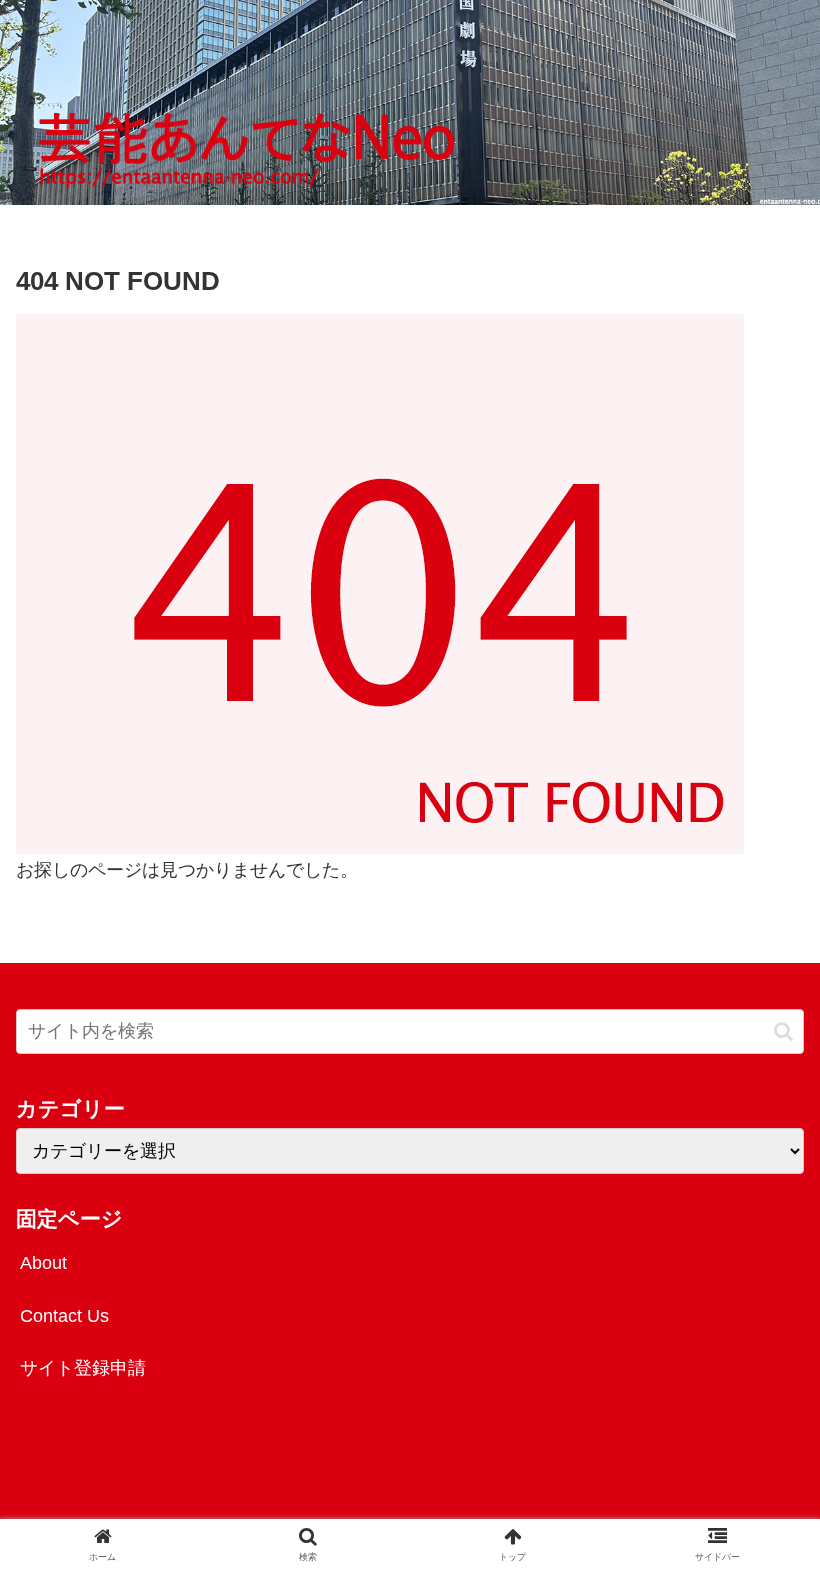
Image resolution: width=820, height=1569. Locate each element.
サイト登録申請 (83, 1368)
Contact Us (64, 1316)
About (43, 1263)
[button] (783, 1031)
